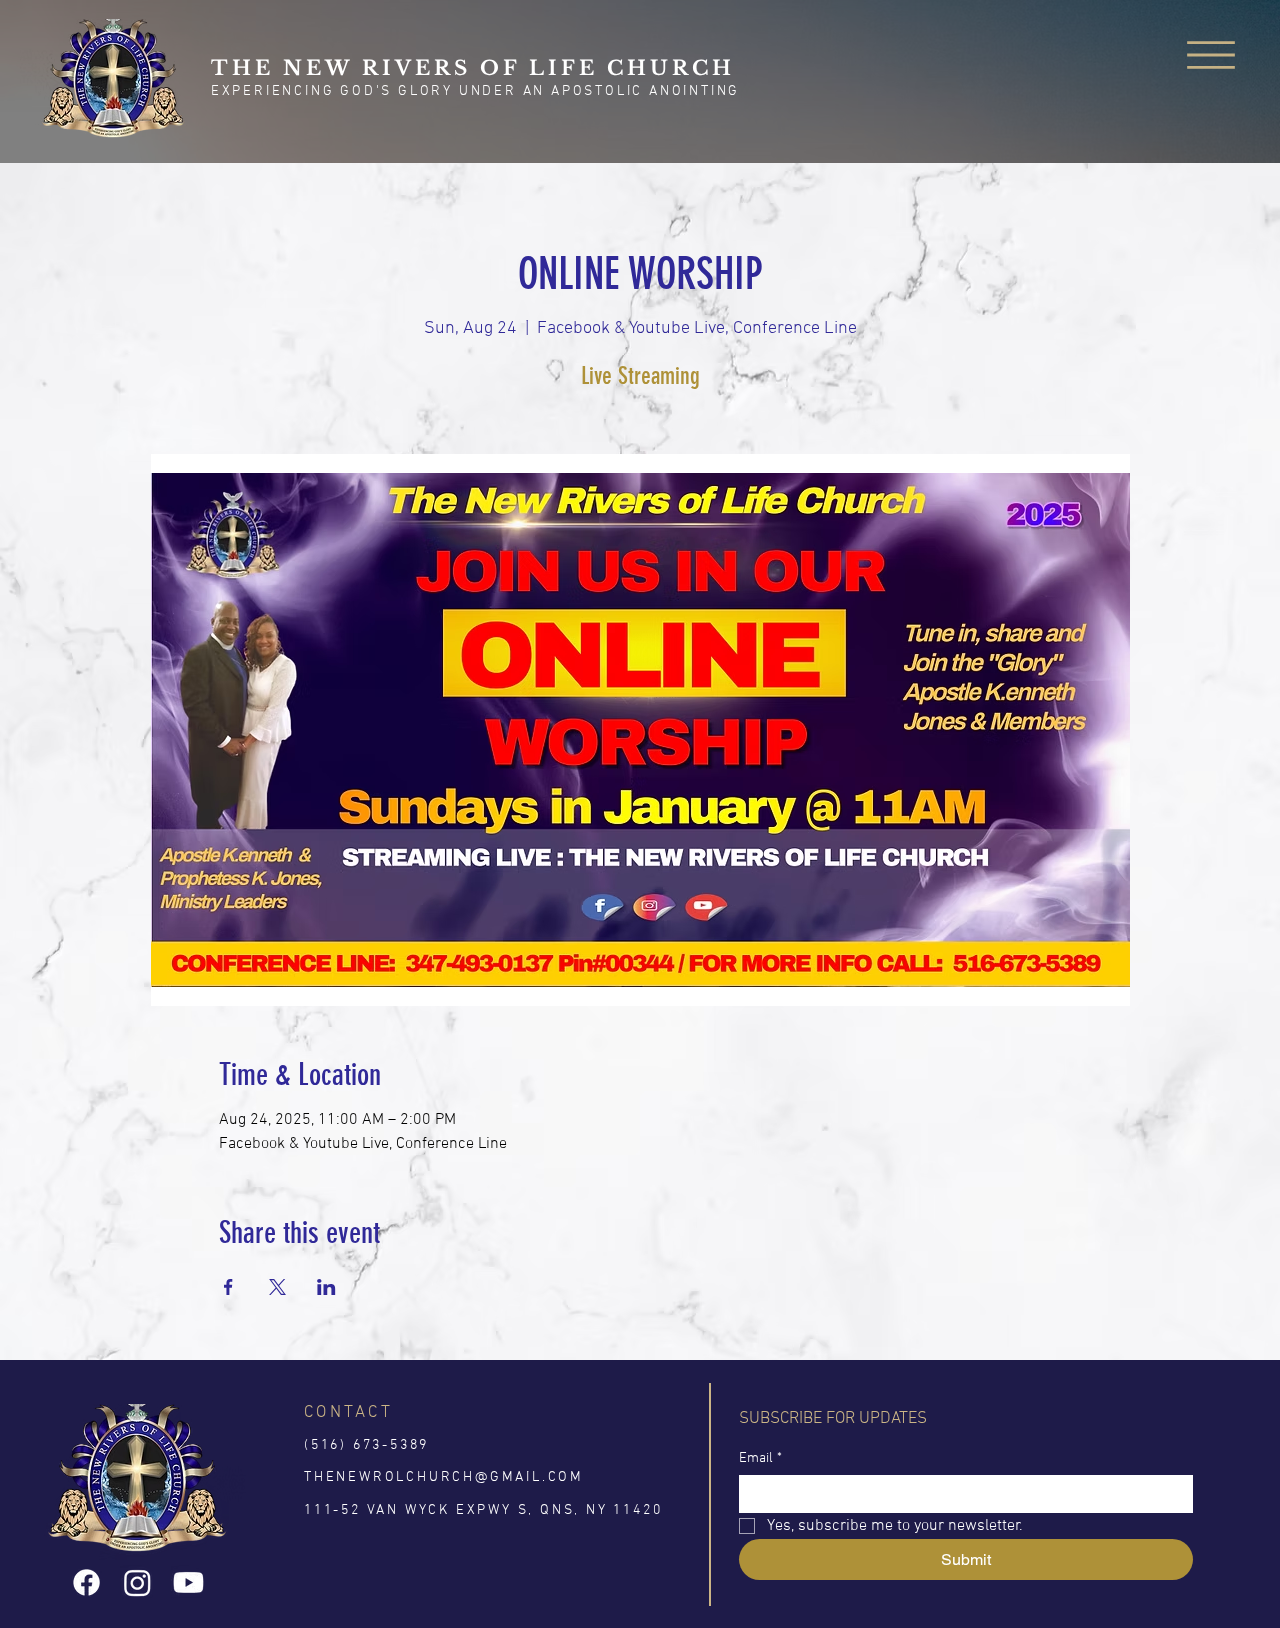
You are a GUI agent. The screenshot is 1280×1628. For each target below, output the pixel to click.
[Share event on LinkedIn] (326, 1287)
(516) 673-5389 (366, 1445)
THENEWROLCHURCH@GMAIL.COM (444, 1477)
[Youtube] (188, 1582)
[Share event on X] (277, 1287)
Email (760, 1458)
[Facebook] (86, 1582)
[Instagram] (137, 1582)
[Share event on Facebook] (228, 1287)
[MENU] (1211, 55)
